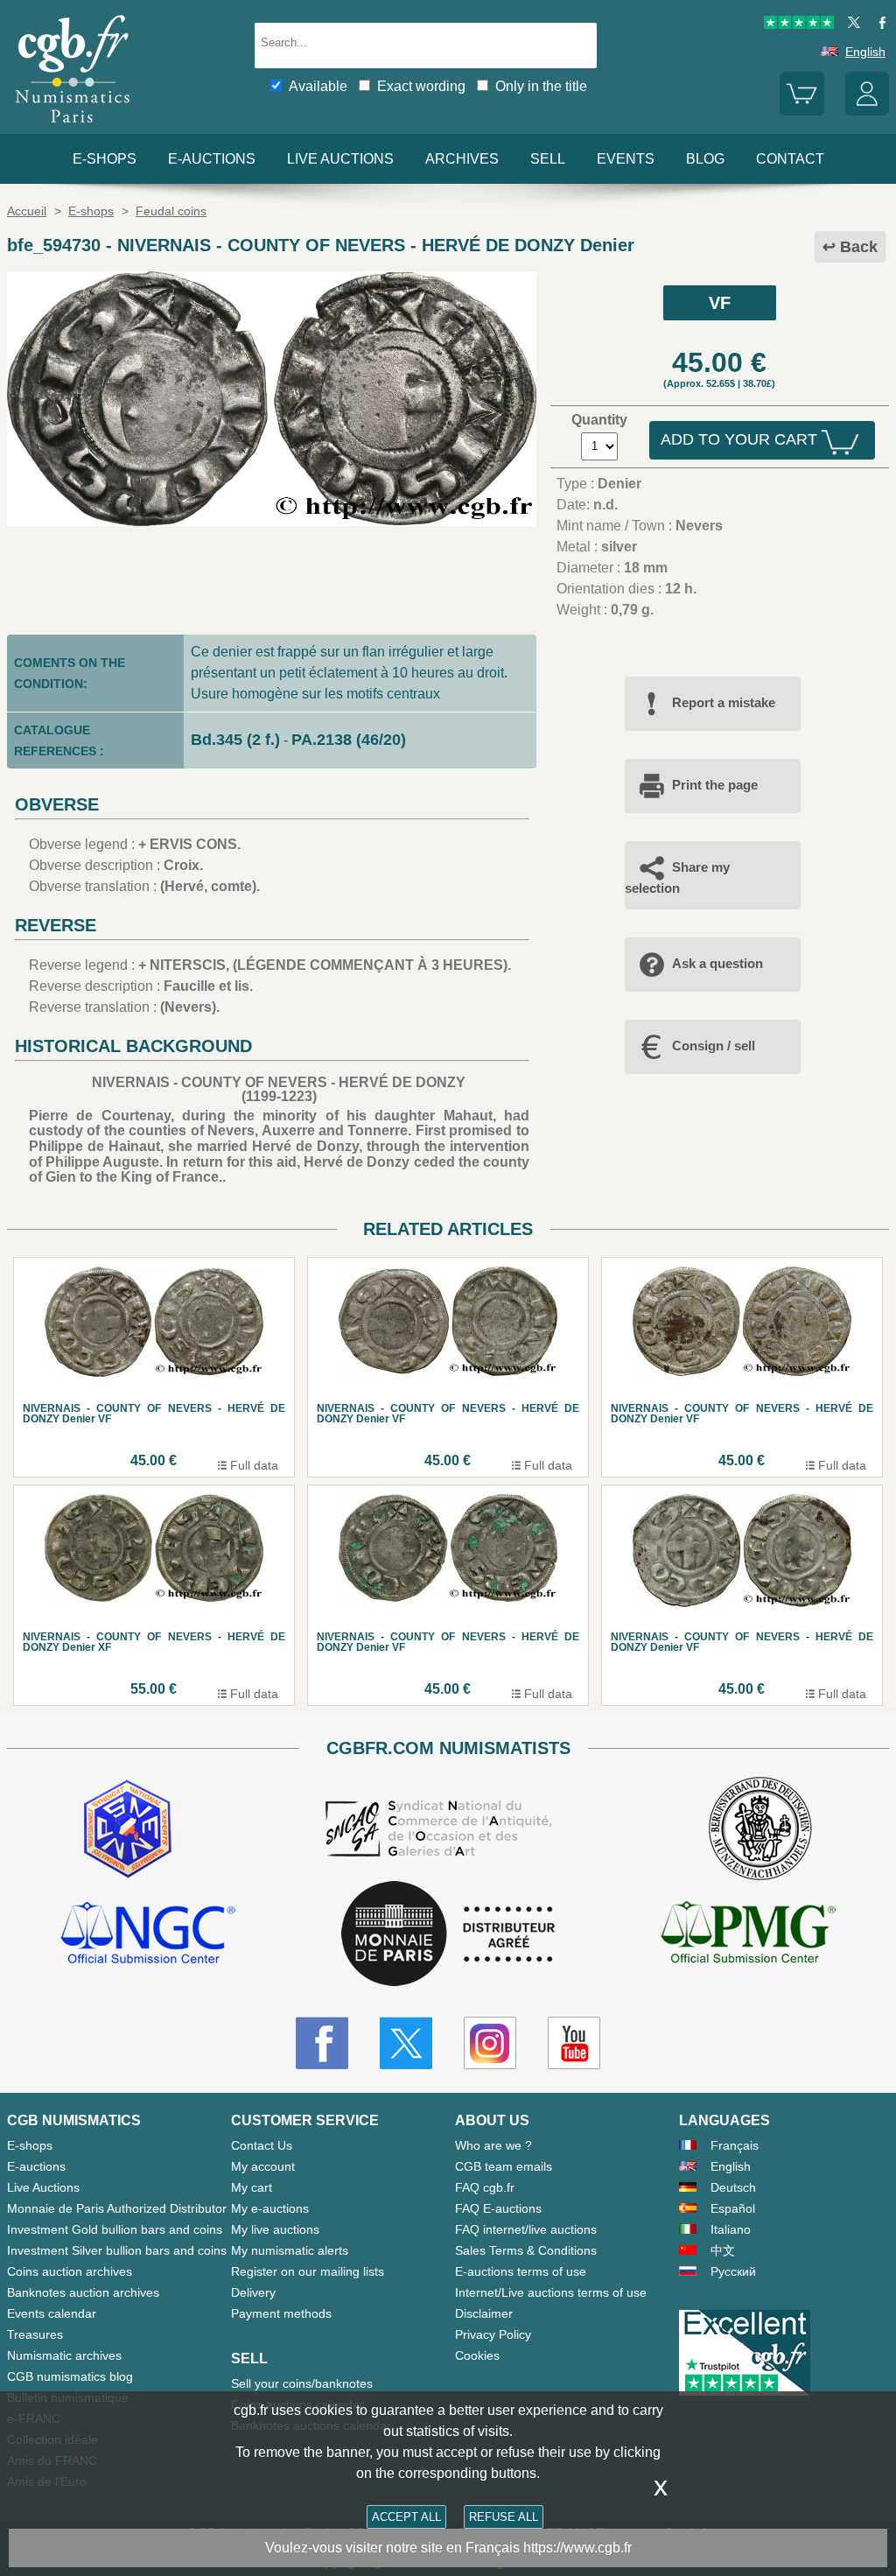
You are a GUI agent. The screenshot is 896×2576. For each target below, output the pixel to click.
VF (720, 303)
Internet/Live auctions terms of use (551, 2292)
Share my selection (677, 877)
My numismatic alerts (290, 2250)
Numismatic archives (64, 2355)
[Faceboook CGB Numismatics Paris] (322, 2043)
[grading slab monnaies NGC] (148, 1935)
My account (263, 2166)
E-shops (105, 159)
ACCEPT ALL (406, 2517)
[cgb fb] (878, 25)
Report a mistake (724, 702)
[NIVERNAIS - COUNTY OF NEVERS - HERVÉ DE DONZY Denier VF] (272, 521)
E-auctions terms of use (521, 2271)
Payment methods (281, 2313)
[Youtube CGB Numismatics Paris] (574, 2043)
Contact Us (262, 2145)
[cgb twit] (850, 25)
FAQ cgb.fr (485, 2187)
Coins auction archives (70, 2271)
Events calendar (52, 2313)
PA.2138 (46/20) (349, 740)
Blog (705, 159)
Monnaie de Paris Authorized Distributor (117, 2208)
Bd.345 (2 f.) (235, 740)
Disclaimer (484, 2313)
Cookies (477, 2355)
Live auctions (340, 159)
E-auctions (212, 159)
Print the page (715, 785)
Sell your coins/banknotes (302, 2383)
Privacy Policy (493, 2334)
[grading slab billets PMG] (748, 1935)
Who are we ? (493, 2145)
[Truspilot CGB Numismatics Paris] (799, 25)
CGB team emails (504, 2166)
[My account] (867, 111)
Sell (548, 159)
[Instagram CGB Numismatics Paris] (490, 2043)
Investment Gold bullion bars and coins (115, 2229)
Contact (790, 159)
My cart (252, 2187)
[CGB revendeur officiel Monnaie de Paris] (448, 1935)
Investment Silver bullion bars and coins (117, 2250)
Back (859, 247)
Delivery (253, 2292)
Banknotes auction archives (83, 2292)
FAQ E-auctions (498, 2208)
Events (626, 159)
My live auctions (275, 2229)
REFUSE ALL (504, 2517)
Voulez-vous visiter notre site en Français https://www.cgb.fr (448, 2548)
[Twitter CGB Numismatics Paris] (406, 2043)
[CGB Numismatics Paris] (73, 126)
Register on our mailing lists (308, 2271)
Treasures (35, 2334)
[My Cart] (801, 111)
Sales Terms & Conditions (526, 2250)
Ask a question (717, 963)
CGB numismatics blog (70, 2376)
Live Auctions (43, 2187)
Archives (462, 159)
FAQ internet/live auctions (526, 2229)
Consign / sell (714, 1046)
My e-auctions (270, 2208)
